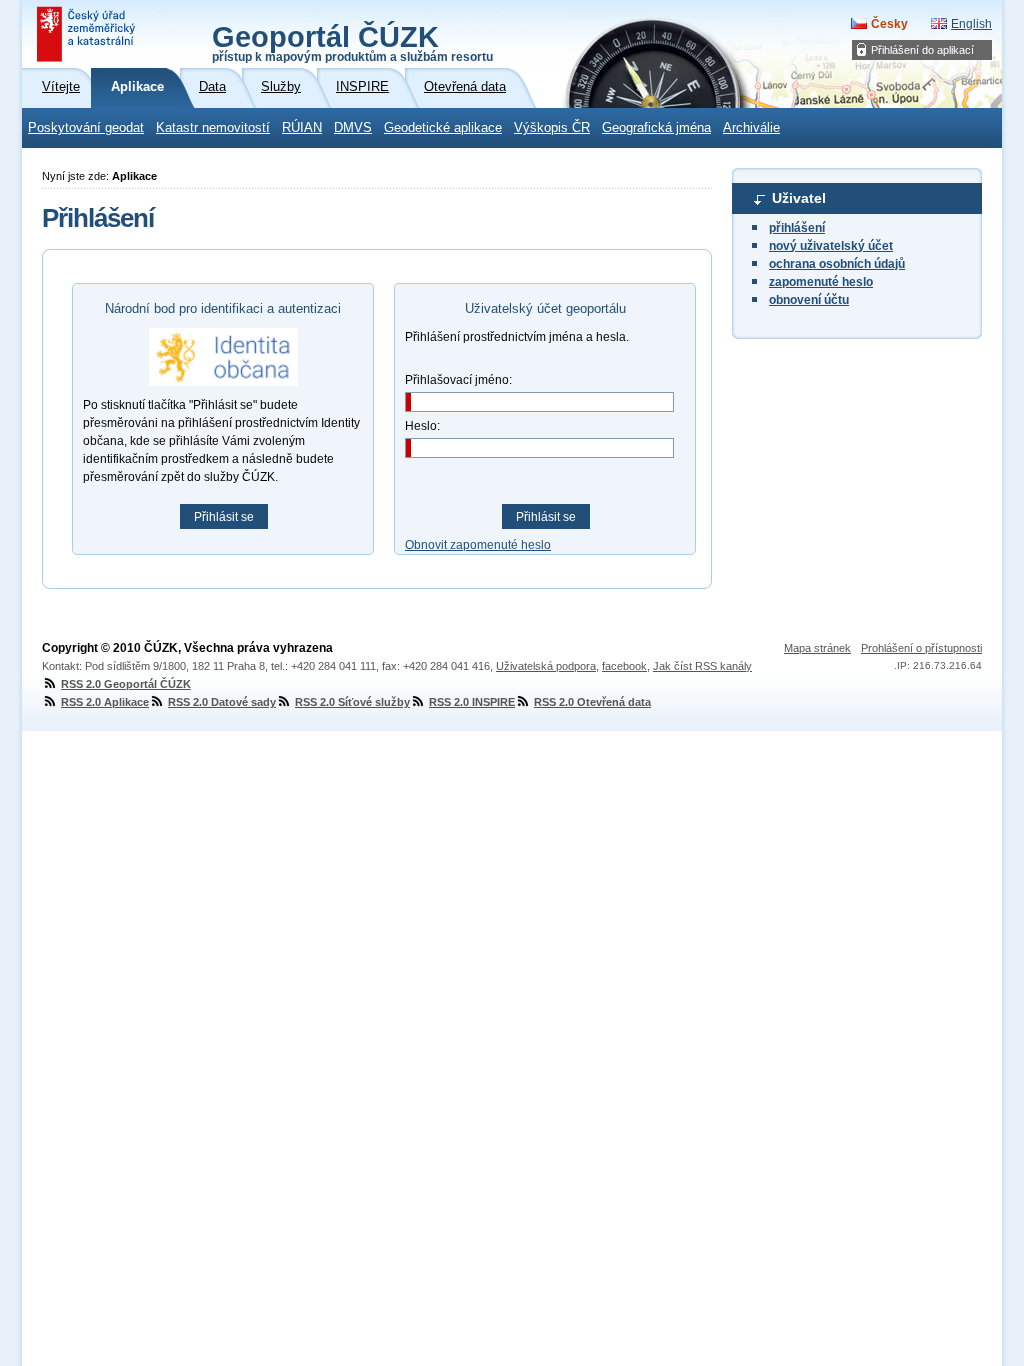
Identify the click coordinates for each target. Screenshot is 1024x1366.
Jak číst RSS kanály (702, 666)
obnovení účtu (809, 300)
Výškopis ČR (552, 128)
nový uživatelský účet (831, 246)
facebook (624, 666)
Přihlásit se (224, 517)
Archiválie (751, 128)
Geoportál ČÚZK (352, 42)
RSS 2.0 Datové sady (222, 702)
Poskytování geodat (86, 128)
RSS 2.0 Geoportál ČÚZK (126, 684)
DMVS (353, 128)
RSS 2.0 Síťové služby (352, 702)
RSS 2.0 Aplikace (105, 702)
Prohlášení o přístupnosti (921, 648)
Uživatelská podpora (546, 666)
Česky (889, 24)
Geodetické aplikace (443, 128)
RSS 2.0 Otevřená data (592, 702)
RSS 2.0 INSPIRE (472, 702)
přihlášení (797, 228)
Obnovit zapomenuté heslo (478, 545)
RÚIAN (302, 128)
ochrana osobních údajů (837, 264)
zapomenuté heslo (821, 282)
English (971, 24)
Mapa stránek (817, 648)
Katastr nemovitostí (213, 128)
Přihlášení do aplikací (922, 50)
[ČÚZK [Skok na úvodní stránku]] (88, 34)
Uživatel (799, 198)
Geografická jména (656, 128)
